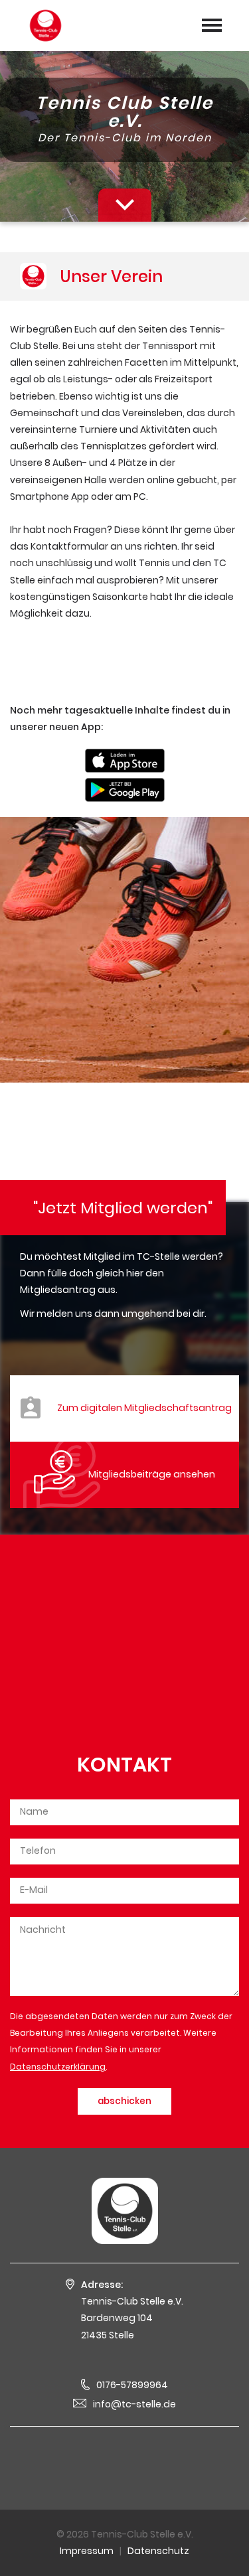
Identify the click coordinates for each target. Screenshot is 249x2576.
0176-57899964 (132, 2385)
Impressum (87, 2551)
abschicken (124, 2101)
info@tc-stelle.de (134, 2404)
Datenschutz (158, 2551)
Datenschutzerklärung (58, 2067)
